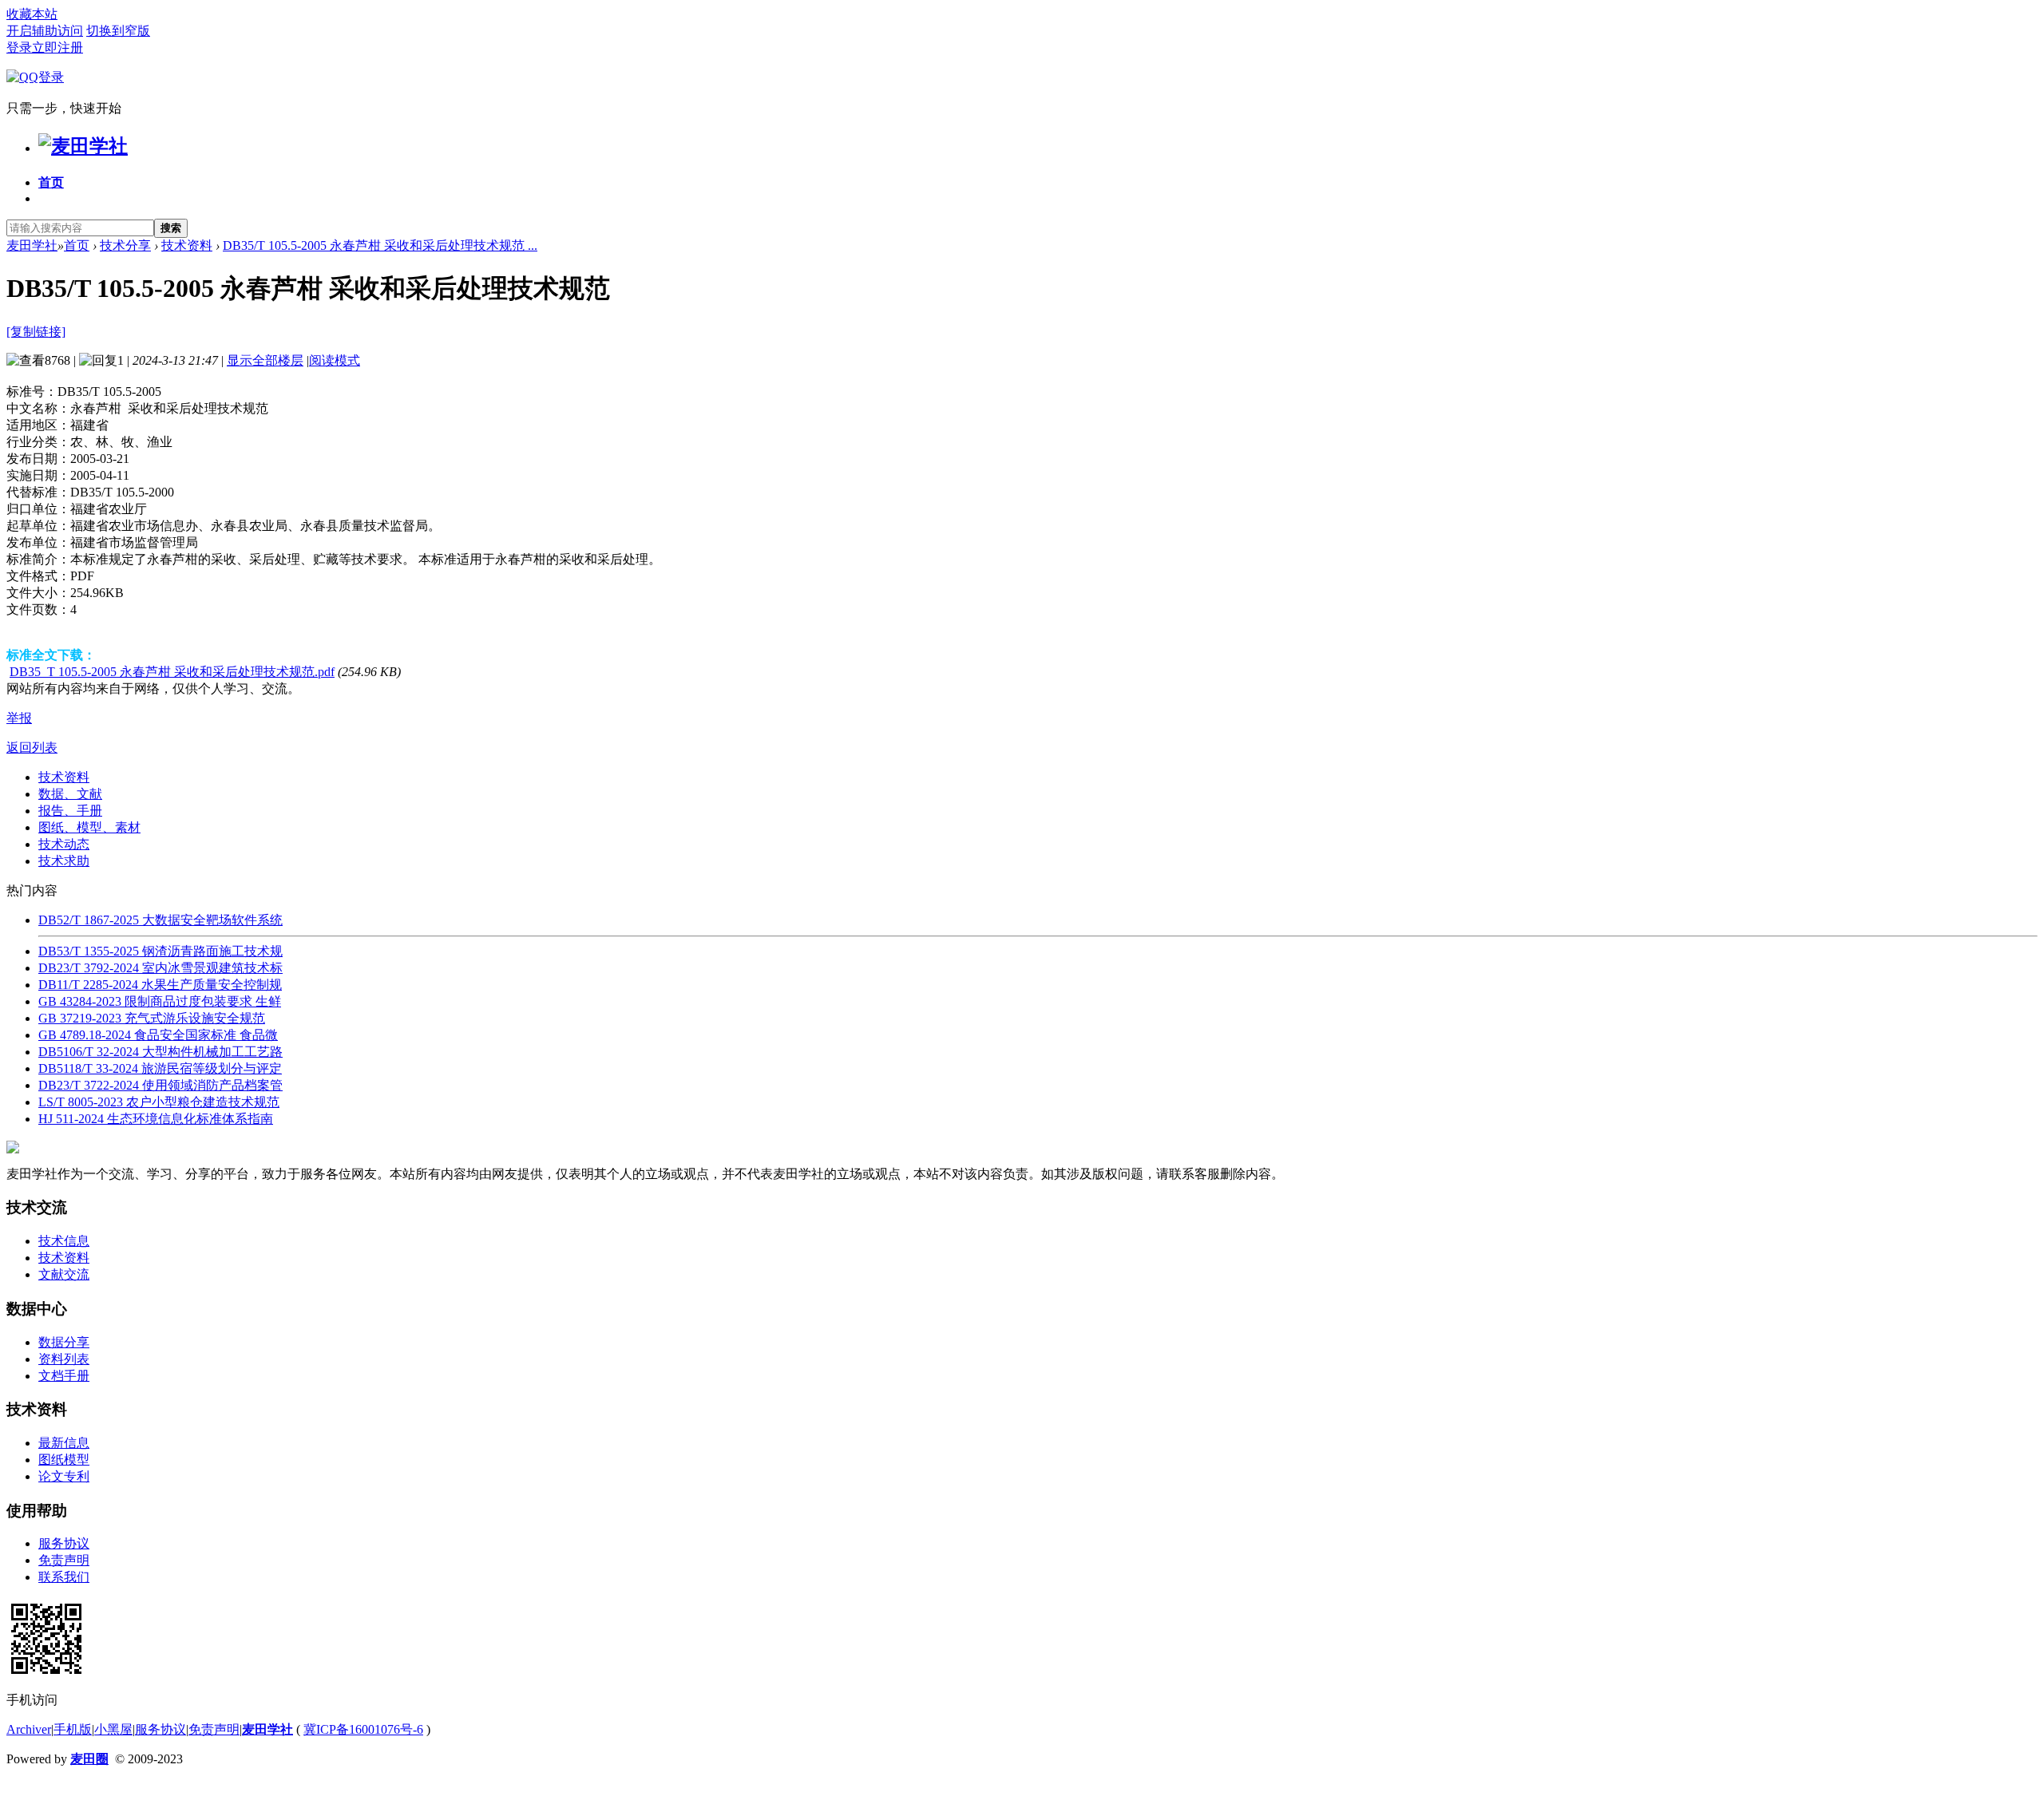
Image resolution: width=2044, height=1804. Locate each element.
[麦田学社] (83, 146)
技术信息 (64, 1241)
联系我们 (64, 1577)
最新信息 (64, 1443)
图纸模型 (64, 1460)
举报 (19, 718)
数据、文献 (70, 794)
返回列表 (32, 748)
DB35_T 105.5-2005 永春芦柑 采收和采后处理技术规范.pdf (172, 672)
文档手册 (64, 1376)
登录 (19, 47)
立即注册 (57, 47)
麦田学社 (32, 245)
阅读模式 (335, 360)
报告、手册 (70, 811)
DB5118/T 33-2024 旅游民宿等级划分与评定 (160, 1068)
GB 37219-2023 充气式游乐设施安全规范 (152, 1018)
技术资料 (187, 245)
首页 (51, 182)
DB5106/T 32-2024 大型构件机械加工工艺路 (160, 1052)
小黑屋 (113, 1729)
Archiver (29, 1729)
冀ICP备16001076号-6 (363, 1729)
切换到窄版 (118, 31)
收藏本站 (32, 14)
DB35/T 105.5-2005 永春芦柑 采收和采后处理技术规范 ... (380, 245)
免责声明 (64, 1560)
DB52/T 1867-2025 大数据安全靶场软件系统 (160, 920)
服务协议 (64, 1543)
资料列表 (64, 1359)
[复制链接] (36, 332)
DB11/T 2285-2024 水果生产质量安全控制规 (160, 985)
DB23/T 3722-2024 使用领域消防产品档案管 (160, 1085)
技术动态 (64, 844)
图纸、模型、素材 (89, 827)
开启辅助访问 (45, 31)
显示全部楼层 (265, 360)
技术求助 (64, 861)
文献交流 (64, 1274)
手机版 (73, 1729)
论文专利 (64, 1476)
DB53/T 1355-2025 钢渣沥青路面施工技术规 (160, 951)
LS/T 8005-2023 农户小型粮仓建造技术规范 (159, 1102)
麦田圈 (89, 1759)
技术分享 (125, 245)
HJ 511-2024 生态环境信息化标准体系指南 (156, 1119)
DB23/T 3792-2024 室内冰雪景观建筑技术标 (160, 968)
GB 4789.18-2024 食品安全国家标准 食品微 (158, 1035)
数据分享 (64, 1342)
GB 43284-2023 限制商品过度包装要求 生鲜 (160, 1001)
